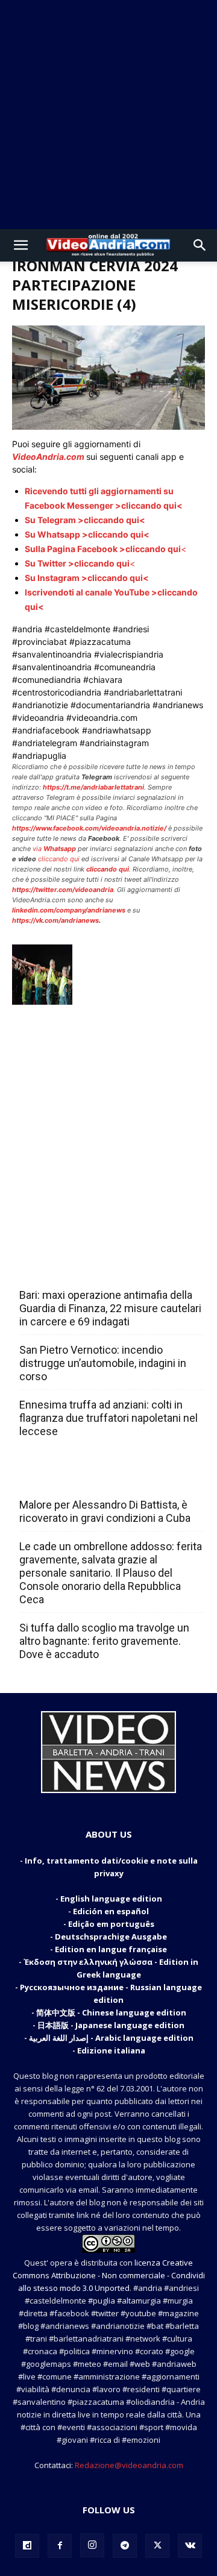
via (55, 849)
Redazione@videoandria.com (129, 2465)
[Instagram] (92, 2545)
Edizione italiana (111, 2050)
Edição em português (111, 1924)
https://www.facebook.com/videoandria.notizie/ (89, 828)
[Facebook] (60, 2546)
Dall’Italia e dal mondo (77, 1478)
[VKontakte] (190, 2546)
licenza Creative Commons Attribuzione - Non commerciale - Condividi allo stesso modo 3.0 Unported (109, 2275)
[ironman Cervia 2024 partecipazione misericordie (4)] (108, 426)
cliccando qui (59, 859)
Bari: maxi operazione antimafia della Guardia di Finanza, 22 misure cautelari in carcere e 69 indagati (110, 1308)
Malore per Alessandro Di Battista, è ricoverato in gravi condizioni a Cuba (105, 1511)
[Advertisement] (108, 115)
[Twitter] (157, 2546)
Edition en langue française (111, 1949)
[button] (20, 245)
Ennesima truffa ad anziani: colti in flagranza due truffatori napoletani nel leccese (108, 1418)
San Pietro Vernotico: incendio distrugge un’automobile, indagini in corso (103, 1363)
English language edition (111, 1899)
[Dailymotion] (27, 2546)
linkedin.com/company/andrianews (69, 910)
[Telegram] (125, 2546)
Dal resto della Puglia (76, 1269)
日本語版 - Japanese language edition (111, 2025)
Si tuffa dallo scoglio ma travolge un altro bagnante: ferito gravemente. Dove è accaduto (104, 1641)
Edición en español (111, 1911)
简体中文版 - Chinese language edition (111, 2012)
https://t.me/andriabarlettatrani (93, 787)
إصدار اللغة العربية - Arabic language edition (111, 2038)
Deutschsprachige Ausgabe (111, 1937)
